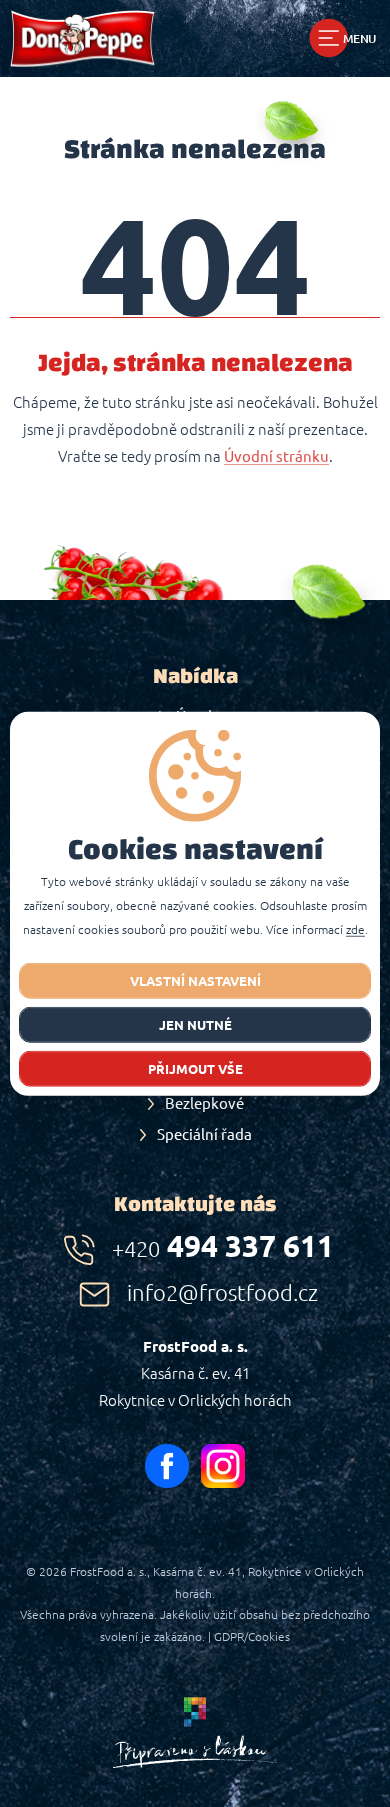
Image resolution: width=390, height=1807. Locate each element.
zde (355, 930)
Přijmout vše (195, 1069)
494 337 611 (223, 1246)
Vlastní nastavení (195, 981)
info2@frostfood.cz (222, 1292)
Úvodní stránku (276, 457)
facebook (167, 1466)
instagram (223, 1466)
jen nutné (195, 1025)
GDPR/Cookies (252, 1636)
